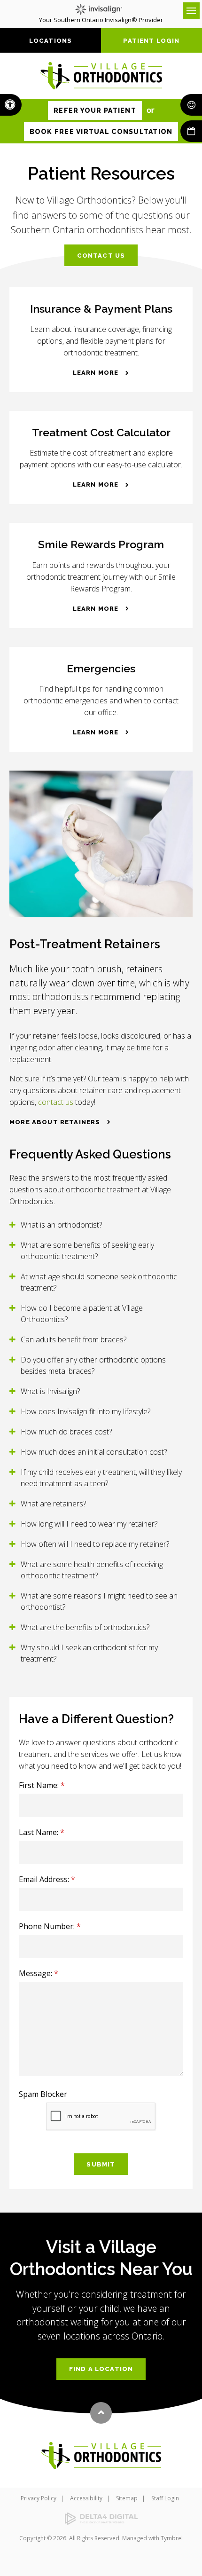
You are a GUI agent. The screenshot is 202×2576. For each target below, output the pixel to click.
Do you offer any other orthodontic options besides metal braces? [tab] (93, 1365)
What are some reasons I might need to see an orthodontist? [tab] (99, 1601)
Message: (39, 1973)
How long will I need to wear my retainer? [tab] (89, 1524)
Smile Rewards (191, 105)
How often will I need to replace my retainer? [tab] (95, 1544)
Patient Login (151, 41)
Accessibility (86, 2498)
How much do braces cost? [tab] (66, 1432)
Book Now (191, 131)
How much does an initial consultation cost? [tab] (94, 1452)
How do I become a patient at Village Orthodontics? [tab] (82, 1314)
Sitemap (127, 2498)
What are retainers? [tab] (53, 1504)
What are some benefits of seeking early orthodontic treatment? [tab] (87, 1251)
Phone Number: (50, 1926)
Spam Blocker (43, 2094)
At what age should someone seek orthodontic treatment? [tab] (99, 1282)
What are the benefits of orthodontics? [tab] (85, 1627)
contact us (56, 1102)
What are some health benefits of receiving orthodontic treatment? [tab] (92, 1570)
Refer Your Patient (95, 110)
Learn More (96, 373)
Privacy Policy (39, 2498)
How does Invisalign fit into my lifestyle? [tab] (85, 1411)
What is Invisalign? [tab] (50, 1391)
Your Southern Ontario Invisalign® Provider (101, 20)
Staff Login (165, 2498)
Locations (51, 41)
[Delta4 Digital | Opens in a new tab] (101, 2519)
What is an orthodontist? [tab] (61, 1225)
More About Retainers (55, 1122)
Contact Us (101, 256)
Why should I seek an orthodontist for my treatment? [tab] (89, 1653)
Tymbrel (172, 2538)
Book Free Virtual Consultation (101, 132)
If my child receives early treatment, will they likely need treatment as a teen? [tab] (101, 1478)
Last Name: (42, 1832)
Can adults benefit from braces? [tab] (74, 1339)
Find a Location (101, 2369)
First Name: (42, 1785)
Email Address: (47, 1879)
